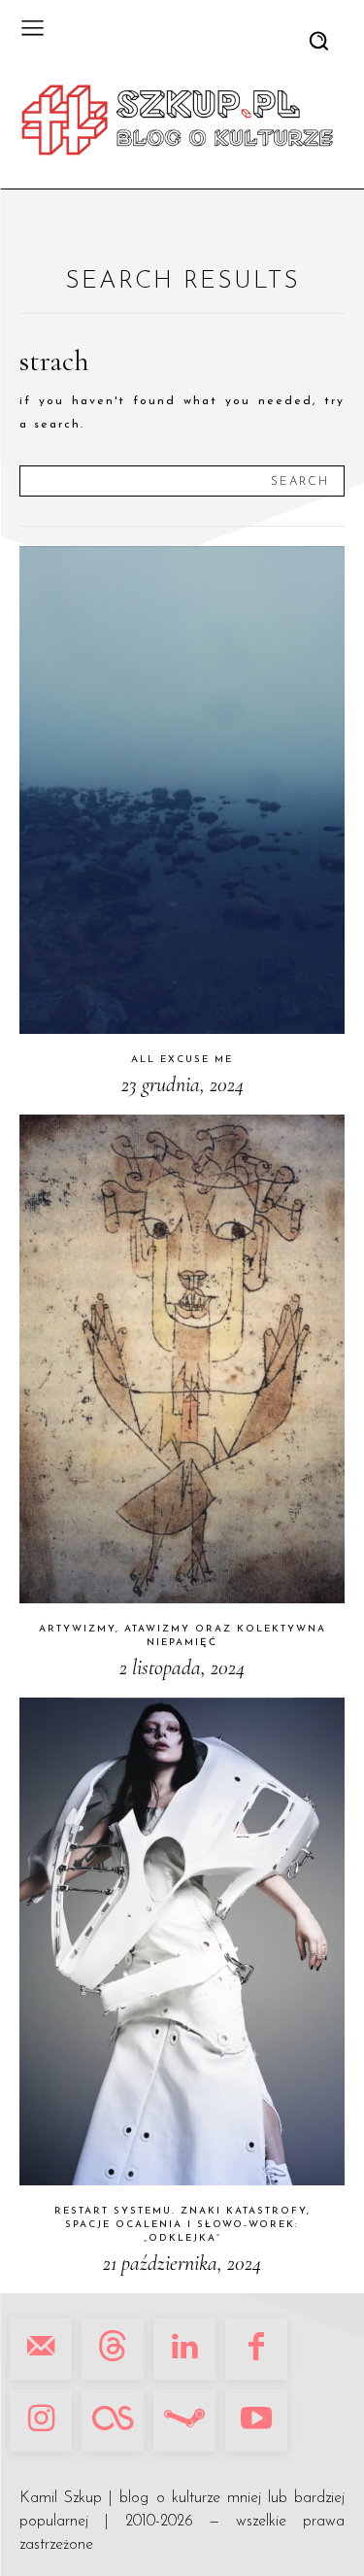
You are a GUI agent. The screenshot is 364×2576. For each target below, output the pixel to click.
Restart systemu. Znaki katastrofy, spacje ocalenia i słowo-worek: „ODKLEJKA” (182, 2225)
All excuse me (182, 1060)
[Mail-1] (41, 2349)
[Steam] (184, 2421)
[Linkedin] (184, 2349)
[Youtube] (256, 2421)
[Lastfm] (113, 2421)
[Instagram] (41, 2421)
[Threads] (113, 2349)
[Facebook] (256, 2349)
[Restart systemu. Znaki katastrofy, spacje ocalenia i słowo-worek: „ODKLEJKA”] (182, 1942)
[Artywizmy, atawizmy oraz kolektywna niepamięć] (182, 1359)
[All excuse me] (182, 790)
